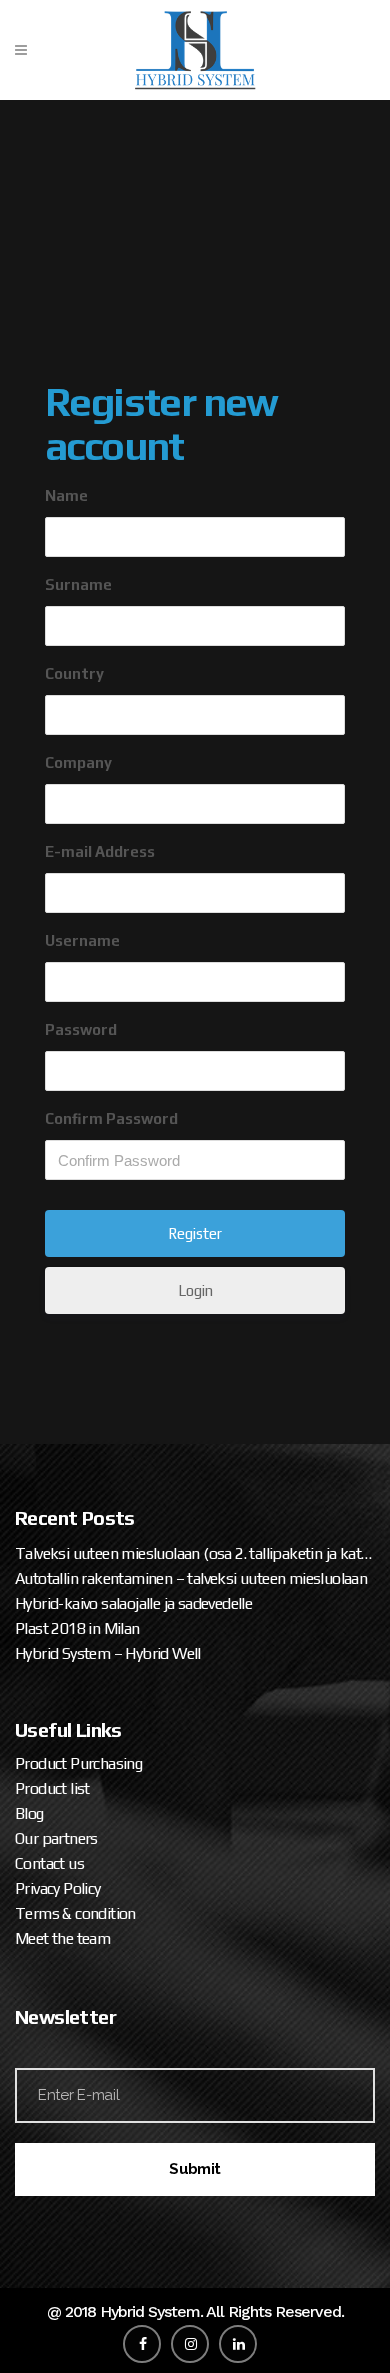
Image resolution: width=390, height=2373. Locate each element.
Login (195, 1290)
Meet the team (62, 1938)
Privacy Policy (58, 1888)
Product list (52, 1788)
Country (74, 673)
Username (82, 940)
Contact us (49, 1863)
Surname (78, 584)
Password (81, 1029)
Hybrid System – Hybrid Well (108, 1653)
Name (66, 495)
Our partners (56, 1838)
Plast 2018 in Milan (77, 1628)
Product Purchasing (78, 1763)
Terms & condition (75, 1913)
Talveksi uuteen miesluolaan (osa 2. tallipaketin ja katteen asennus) (195, 1553)
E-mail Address (100, 851)
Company (78, 762)
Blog (29, 1813)
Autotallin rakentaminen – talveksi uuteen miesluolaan (191, 1578)
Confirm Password (111, 1118)
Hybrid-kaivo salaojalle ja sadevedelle (133, 1603)
